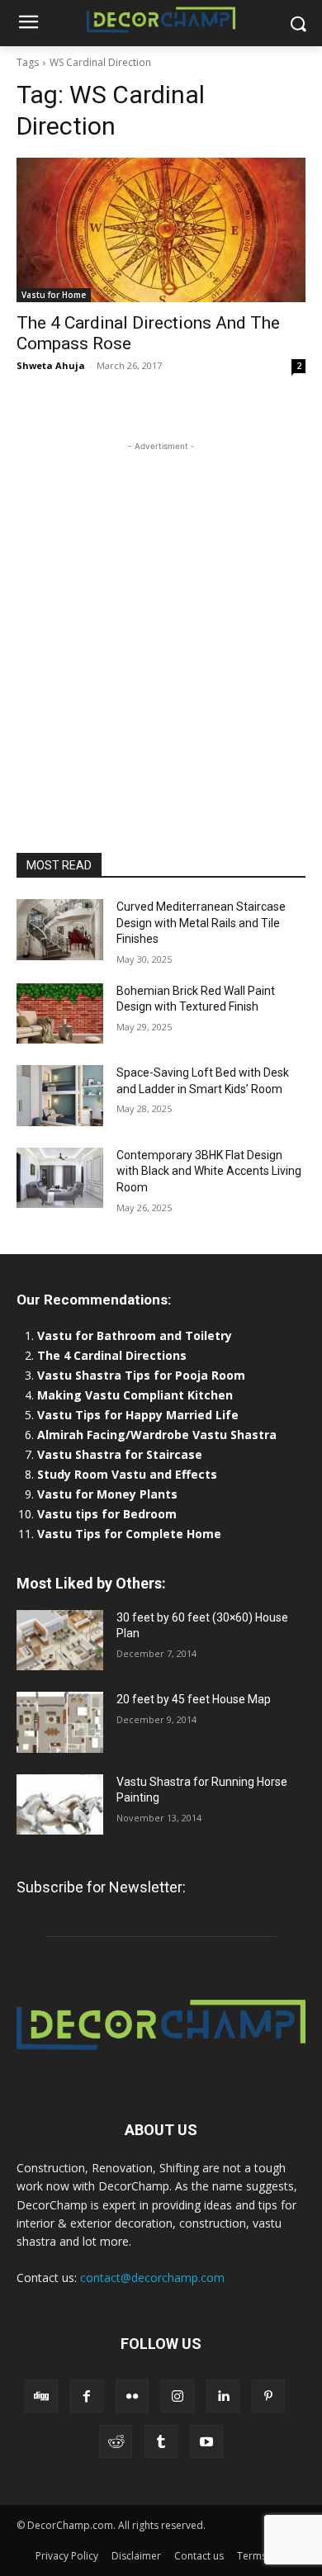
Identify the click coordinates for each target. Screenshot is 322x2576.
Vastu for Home (54, 295)
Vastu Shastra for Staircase (120, 1454)
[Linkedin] (223, 2396)
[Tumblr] (161, 2441)
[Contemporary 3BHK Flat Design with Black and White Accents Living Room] (60, 1178)
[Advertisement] (161, 616)
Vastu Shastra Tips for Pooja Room (141, 1375)
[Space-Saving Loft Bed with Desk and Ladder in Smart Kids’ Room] (60, 1096)
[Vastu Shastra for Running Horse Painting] (60, 1805)
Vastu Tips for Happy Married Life (138, 1415)
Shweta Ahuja (51, 365)
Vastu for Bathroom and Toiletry (136, 1335)
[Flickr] (132, 2396)
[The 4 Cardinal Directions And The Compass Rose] (161, 230)
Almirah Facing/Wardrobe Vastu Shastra (157, 1435)
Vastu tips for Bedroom (107, 1514)
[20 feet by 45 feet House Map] (60, 1722)
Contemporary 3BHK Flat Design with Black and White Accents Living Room (209, 1171)
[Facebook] (87, 2396)
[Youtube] (206, 2441)
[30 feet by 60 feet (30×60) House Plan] (60, 1641)
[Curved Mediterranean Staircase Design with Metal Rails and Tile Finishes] (60, 930)
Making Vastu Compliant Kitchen (135, 1395)
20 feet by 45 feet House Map (194, 1699)
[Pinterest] (268, 2396)
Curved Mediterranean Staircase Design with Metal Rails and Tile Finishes (201, 923)
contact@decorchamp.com (152, 2278)
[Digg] (41, 2396)
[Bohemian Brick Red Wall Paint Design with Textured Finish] (60, 1014)
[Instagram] (178, 2396)
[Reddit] (116, 2441)
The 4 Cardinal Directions (112, 1355)
